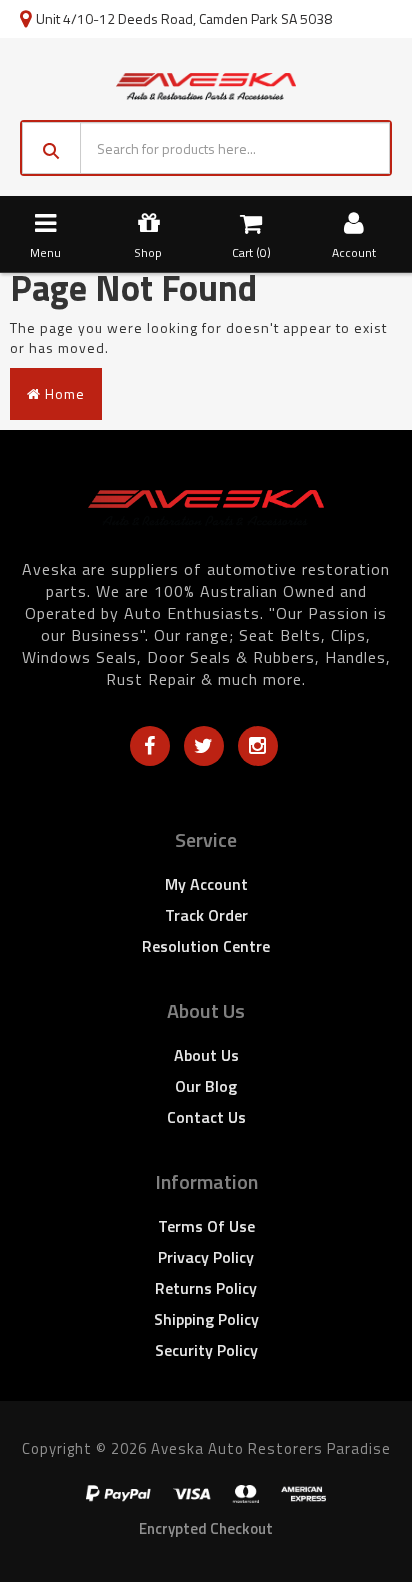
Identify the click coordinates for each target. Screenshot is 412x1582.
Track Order (206, 915)
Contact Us (206, 1117)
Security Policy (206, 1350)
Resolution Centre (206, 946)
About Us (206, 1055)
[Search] (51, 148)
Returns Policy (206, 1288)
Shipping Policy (206, 1319)
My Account (206, 884)
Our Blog (206, 1086)
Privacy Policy (206, 1257)
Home (63, 393)
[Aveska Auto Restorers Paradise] (206, 84)
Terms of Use (206, 1226)
